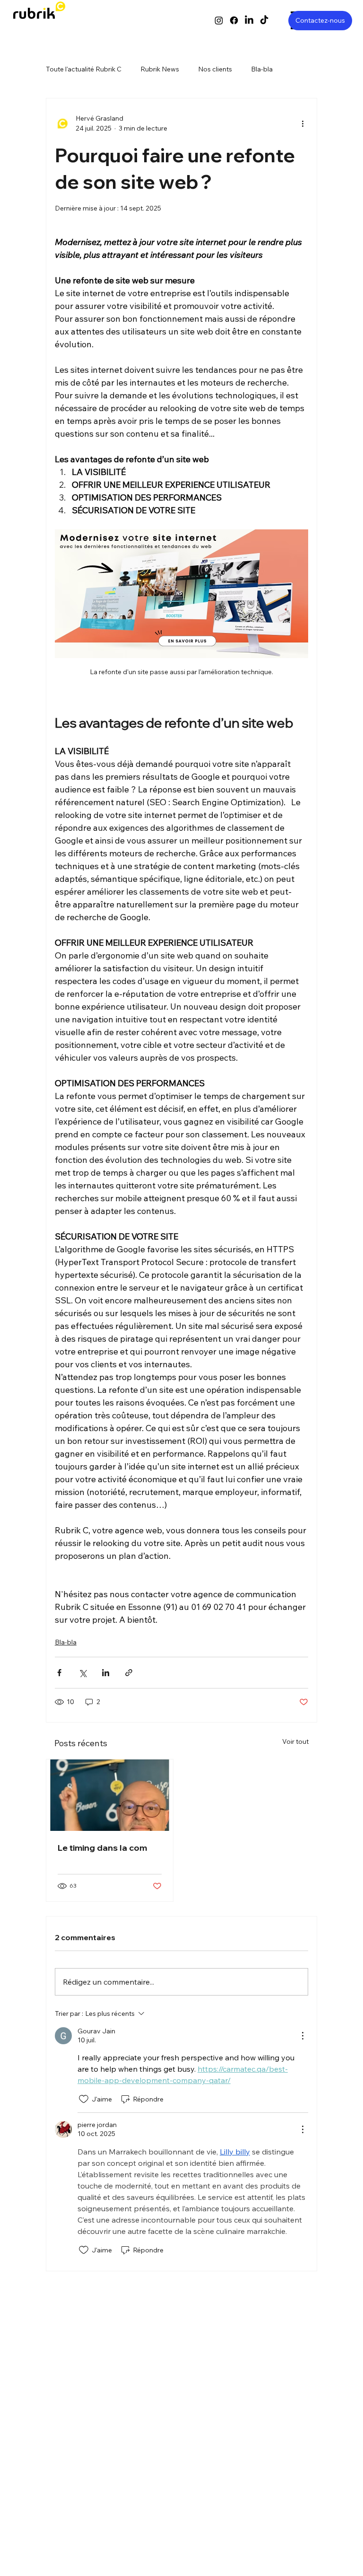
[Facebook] (234, 20)
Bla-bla (262, 69)
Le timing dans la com (102, 1848)
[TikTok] (264, 20)
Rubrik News (160, 69)
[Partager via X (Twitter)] (82, 1673)
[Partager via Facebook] (59, 1673)
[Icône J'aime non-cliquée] (84, 2099)
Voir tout (295, 1741)
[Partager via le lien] (129, 1673)
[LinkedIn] (249, 20)
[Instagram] (219, 20)
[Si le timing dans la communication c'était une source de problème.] (110, 1795)
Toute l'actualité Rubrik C (84, 69)
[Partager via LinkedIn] (106, 1673)
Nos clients (215, 69)
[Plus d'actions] (302, 123)
